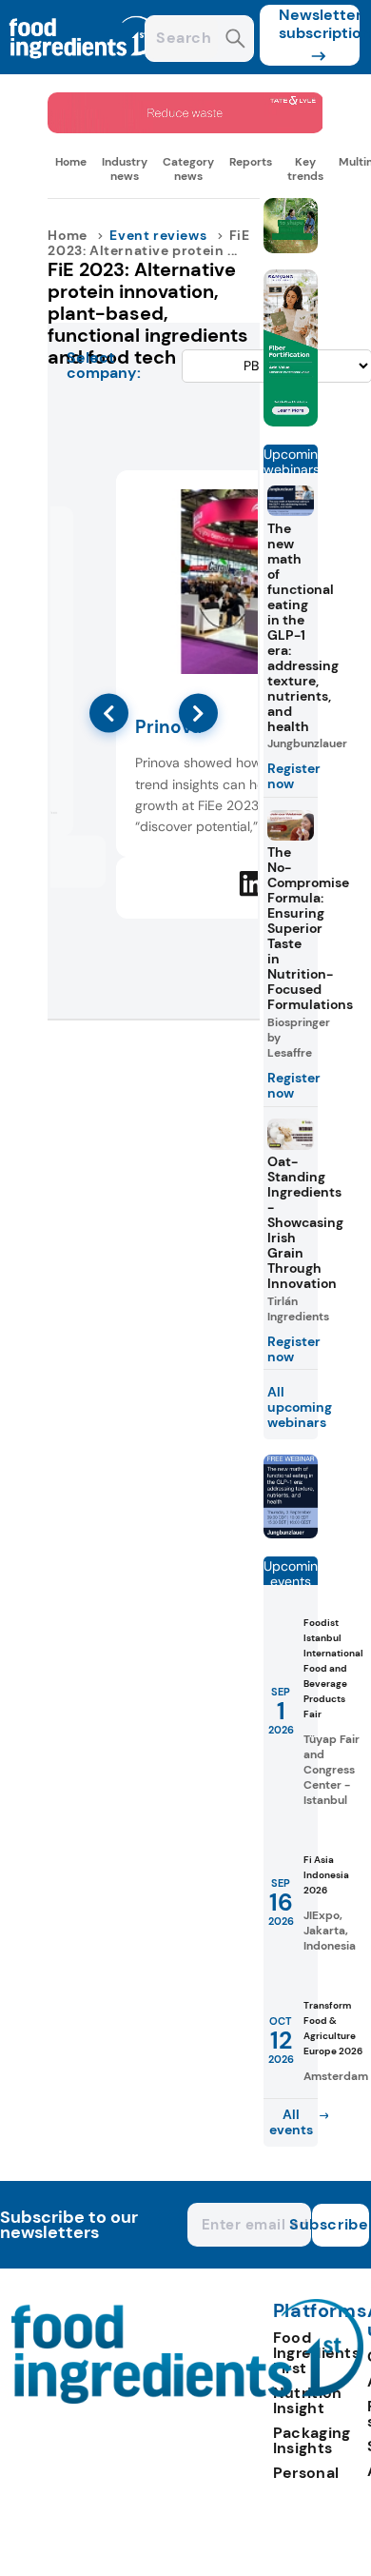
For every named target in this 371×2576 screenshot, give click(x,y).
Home (71, 162)
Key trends (305, 168)
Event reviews (158, 235)
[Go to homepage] (188, 2398)
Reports (251, 162)
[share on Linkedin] (252, 883)
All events (291, 2122)
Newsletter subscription (319, 24)
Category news (188, 168)
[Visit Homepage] (84, 69)
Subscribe (341, 2224)
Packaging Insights (312, 2440)
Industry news (125, 168)
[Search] (235, 40)
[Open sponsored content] (185, 128)
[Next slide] (198, 713)
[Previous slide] (109, 713)
